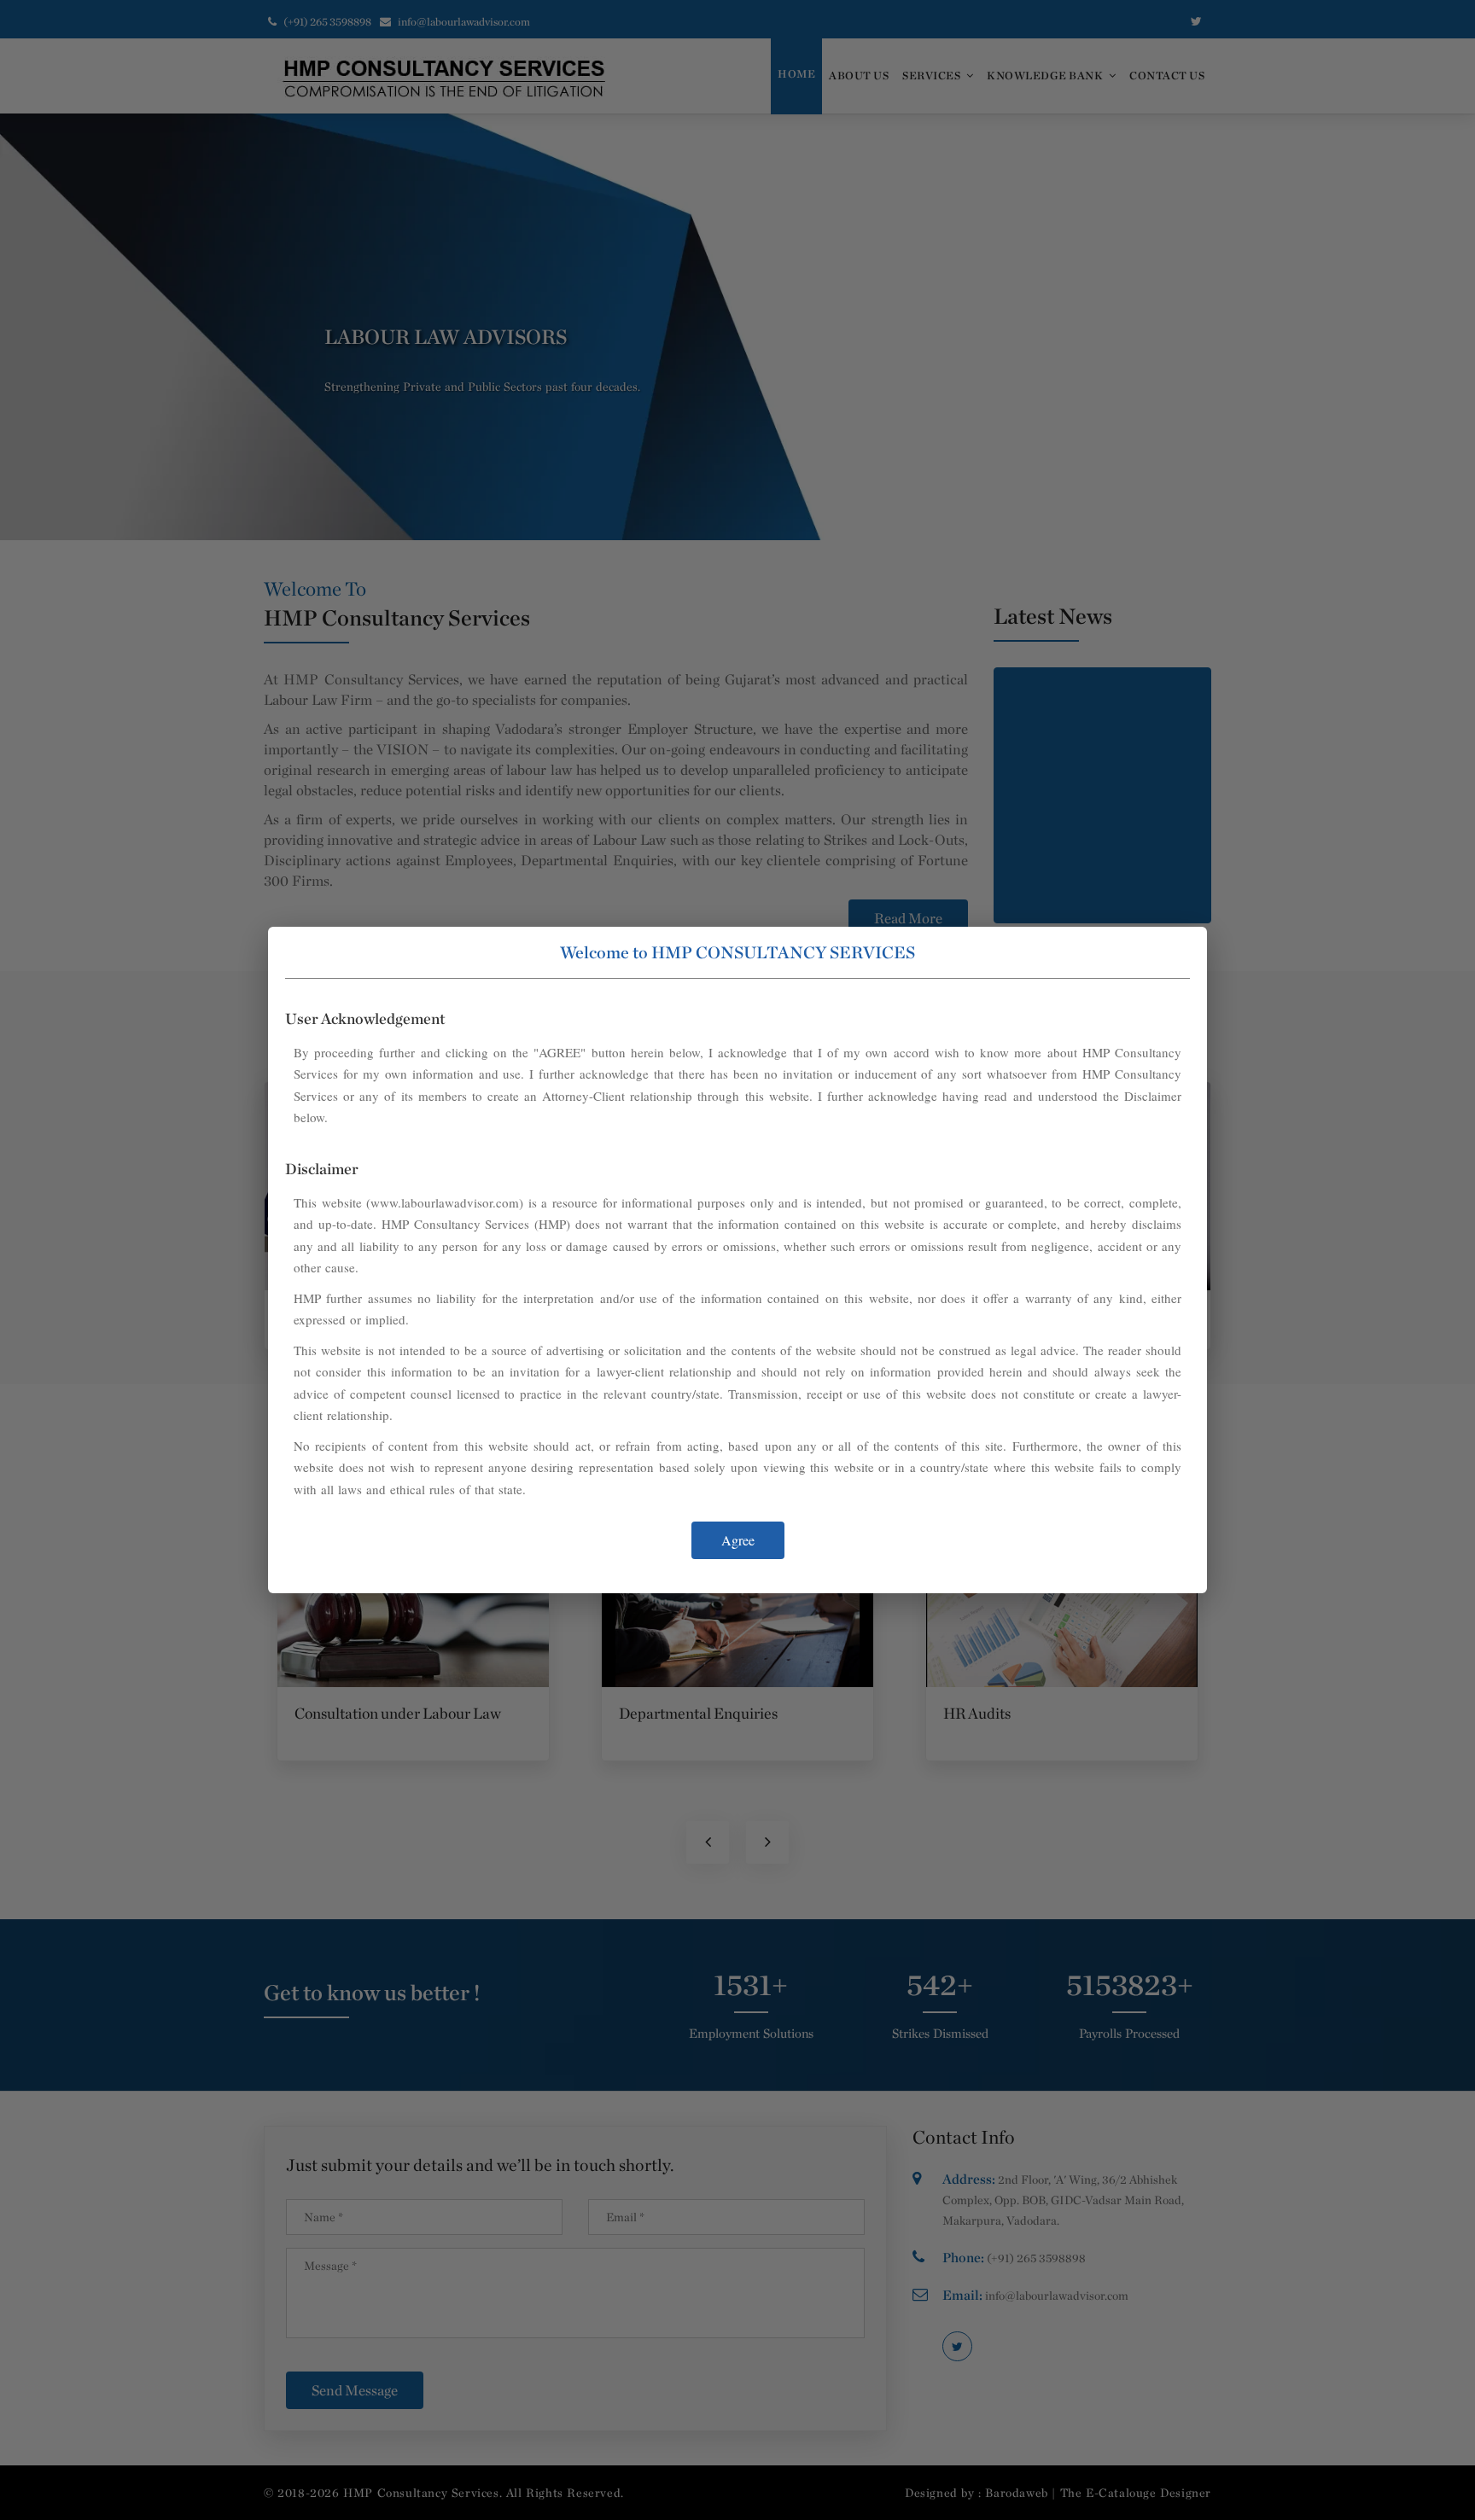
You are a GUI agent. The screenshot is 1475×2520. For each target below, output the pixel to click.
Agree (738, 1540)
